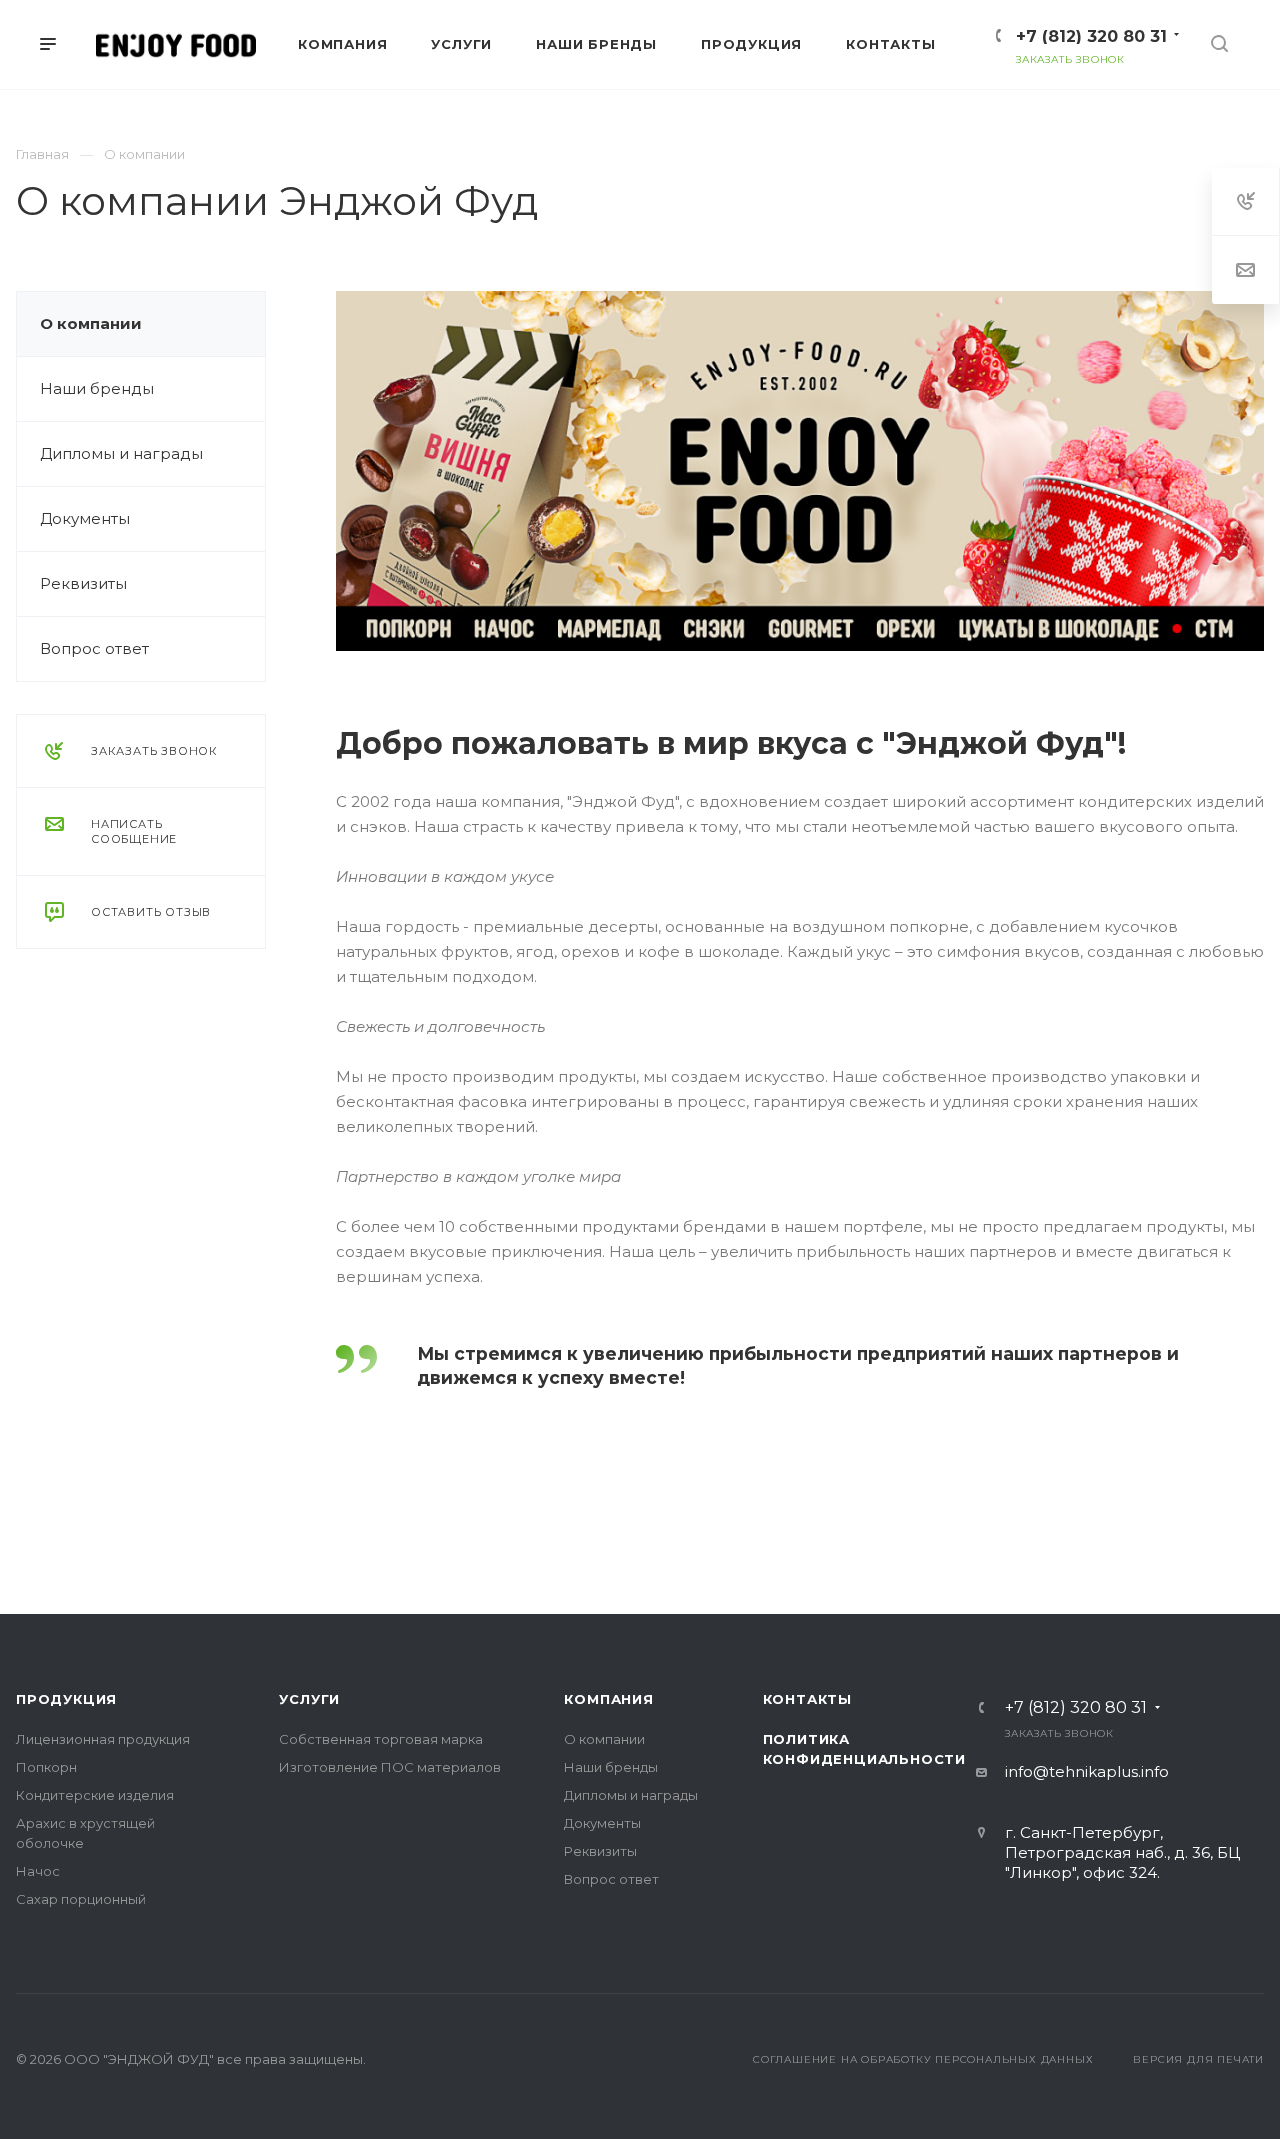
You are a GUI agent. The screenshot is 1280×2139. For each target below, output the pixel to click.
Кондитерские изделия (95, 1795)
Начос (38, 1871)
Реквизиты (83, 583)
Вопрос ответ (94, 648)
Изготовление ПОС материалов (390, 1767)
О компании (91, 323)
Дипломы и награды (121, 453)
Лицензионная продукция (103, 1739)
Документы (85, 518)
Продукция (66, 1699)
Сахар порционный (81, 1899)
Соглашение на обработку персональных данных (923, 2059)
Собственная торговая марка (381, 1739)
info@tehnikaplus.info (1087, 1771)
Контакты (807, 1699)
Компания (608, 1699)
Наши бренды (97, 388)
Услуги (309, 1699)
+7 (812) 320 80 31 (1091, 36)
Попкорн (46, 1767)
